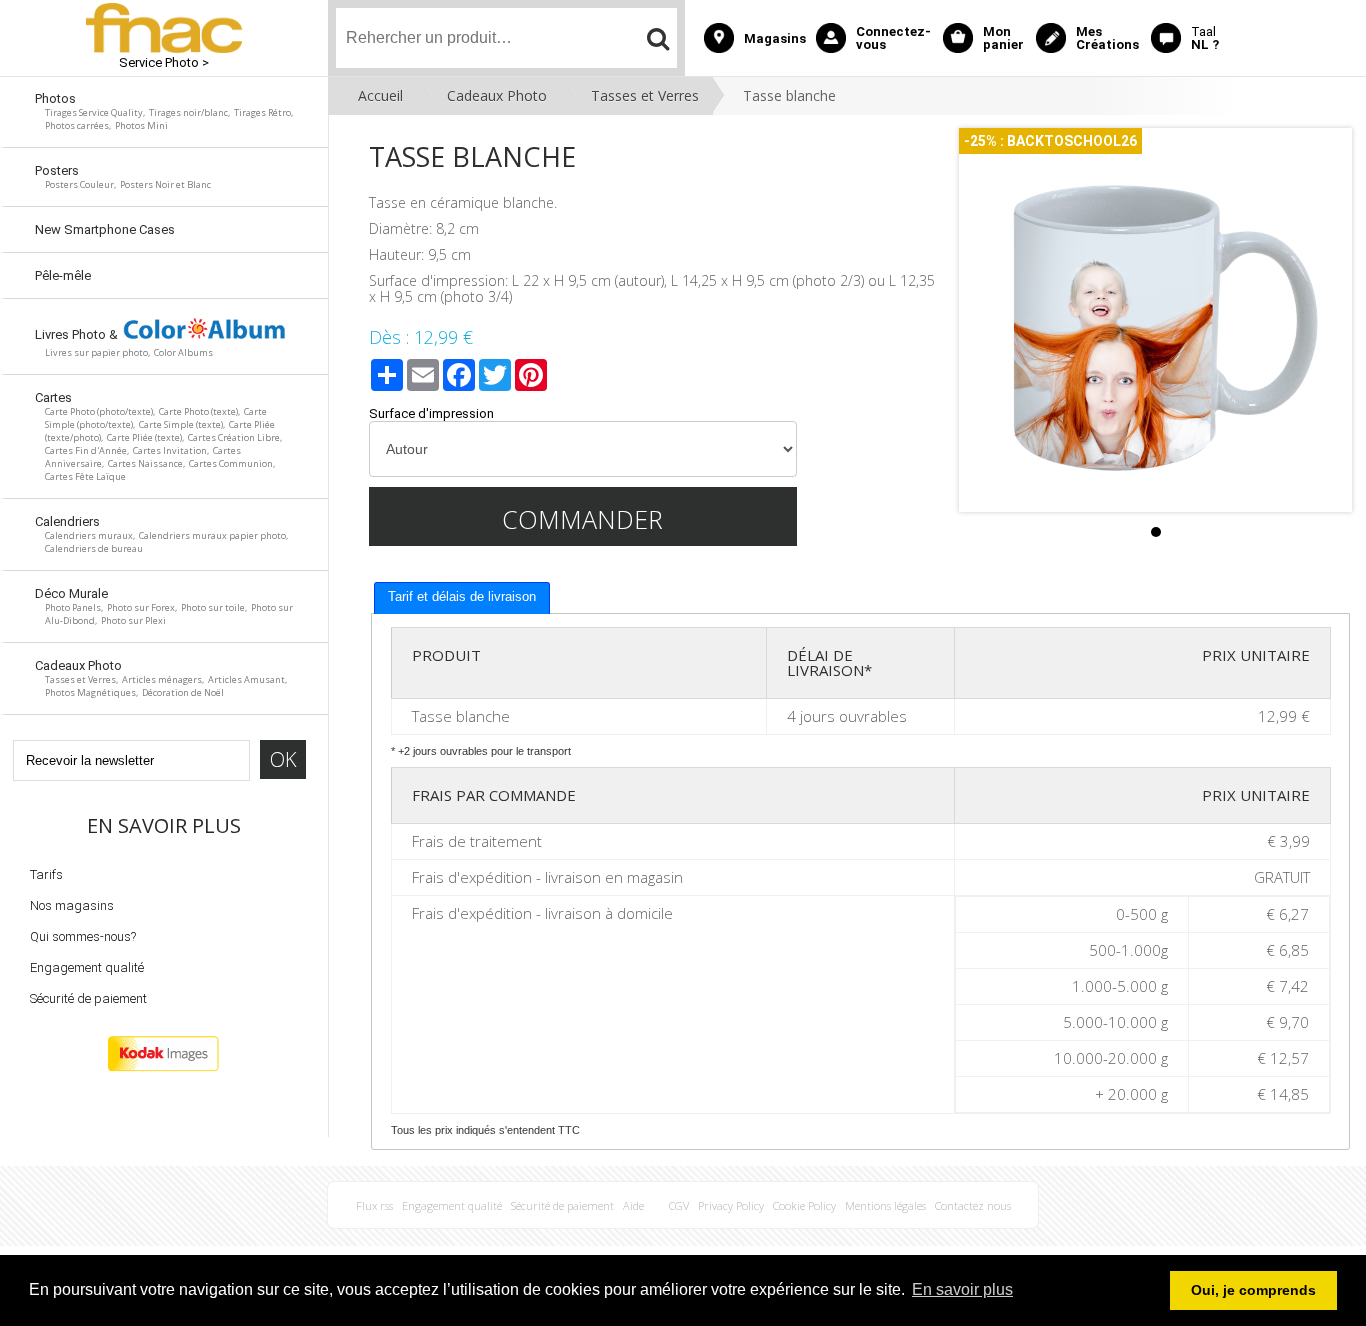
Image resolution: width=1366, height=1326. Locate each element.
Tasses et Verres (645, 95)
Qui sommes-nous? (83, 936)
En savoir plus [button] (962, 1289)
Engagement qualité (87, 967)
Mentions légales (885, 1205)
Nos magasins (72, 905)
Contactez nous (973, 1205)
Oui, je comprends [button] (1253, 1290)
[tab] (462, 598)
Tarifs (46, 874)
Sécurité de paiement (88, 998)
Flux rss (374, 1205)
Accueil (380, 95)
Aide (633, 1205)
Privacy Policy (731, 1205)
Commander (582, 519)
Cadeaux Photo (497, 95)
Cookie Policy (804, 1205)
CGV (679, 1205)
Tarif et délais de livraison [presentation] (462, 596)
